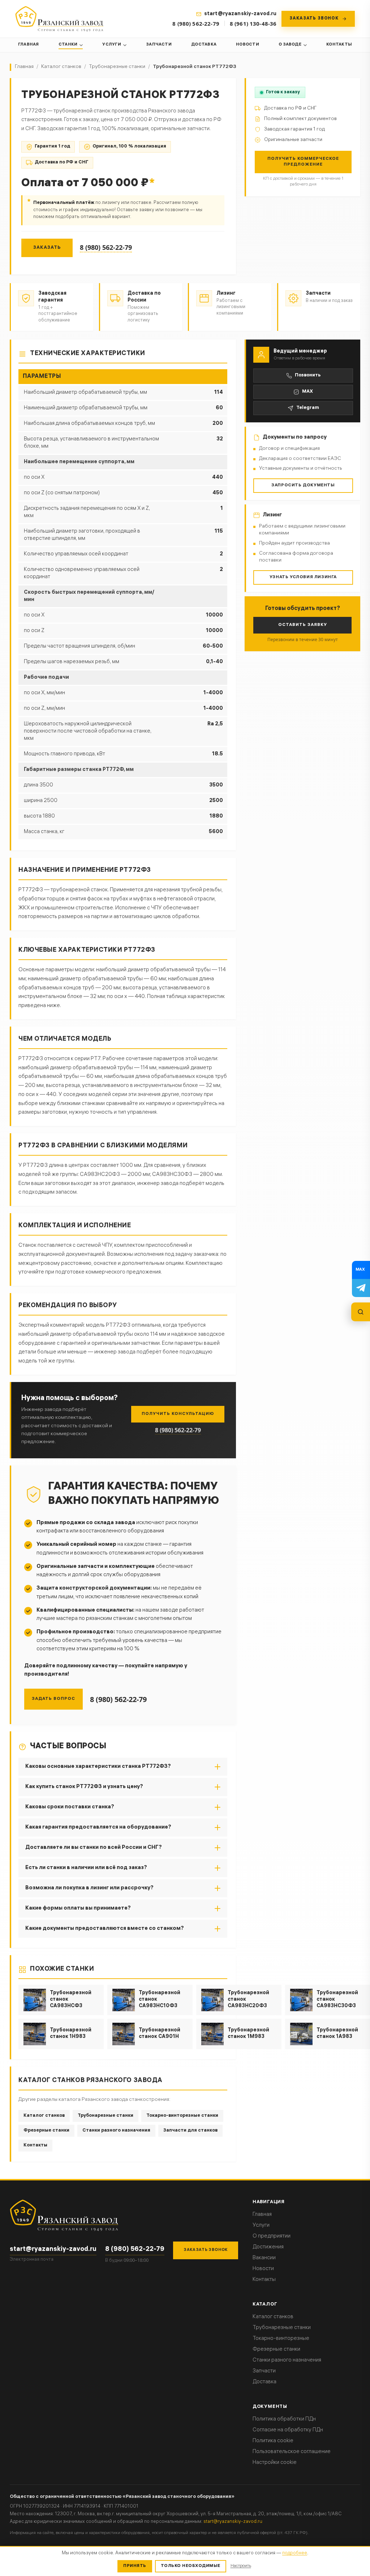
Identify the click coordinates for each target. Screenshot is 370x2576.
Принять (135, 2566)
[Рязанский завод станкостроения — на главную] (59, 19)
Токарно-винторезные (281, 2339)
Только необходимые (191, 2566)
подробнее (295, 2553)
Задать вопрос (53, 1699)
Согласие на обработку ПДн (288, 2430)
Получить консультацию (178, 1414)
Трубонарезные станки (117, 67)
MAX (307, 392)
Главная (29, 45)
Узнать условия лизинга (303, 577)
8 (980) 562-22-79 (196, 24)
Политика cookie (273, 2441)
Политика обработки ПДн (284, 2419)
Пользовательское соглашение (292, 2452)
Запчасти (159, 45)
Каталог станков (61, 67)
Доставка (204, 45)
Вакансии (264, 2258)
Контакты (339, 45)
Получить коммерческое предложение (303, 162)
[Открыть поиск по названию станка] (361, 1312)
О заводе (290, 45)
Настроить (241, 2566)
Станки (68, 45)
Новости (248, 45)
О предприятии (272, 2236)
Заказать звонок (206, 2250)
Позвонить (308, 376)
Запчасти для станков (190, 2131)
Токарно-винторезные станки (182, 2116)
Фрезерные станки (46, 2131)
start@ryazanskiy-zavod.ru (53, 2250)
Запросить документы (303, 485)
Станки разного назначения (116, 2131)
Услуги (111, 45)
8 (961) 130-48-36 (253, 24)
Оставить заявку (303, 625)
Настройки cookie (275, 2463)
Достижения (268, 2247)
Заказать (47, 248)
